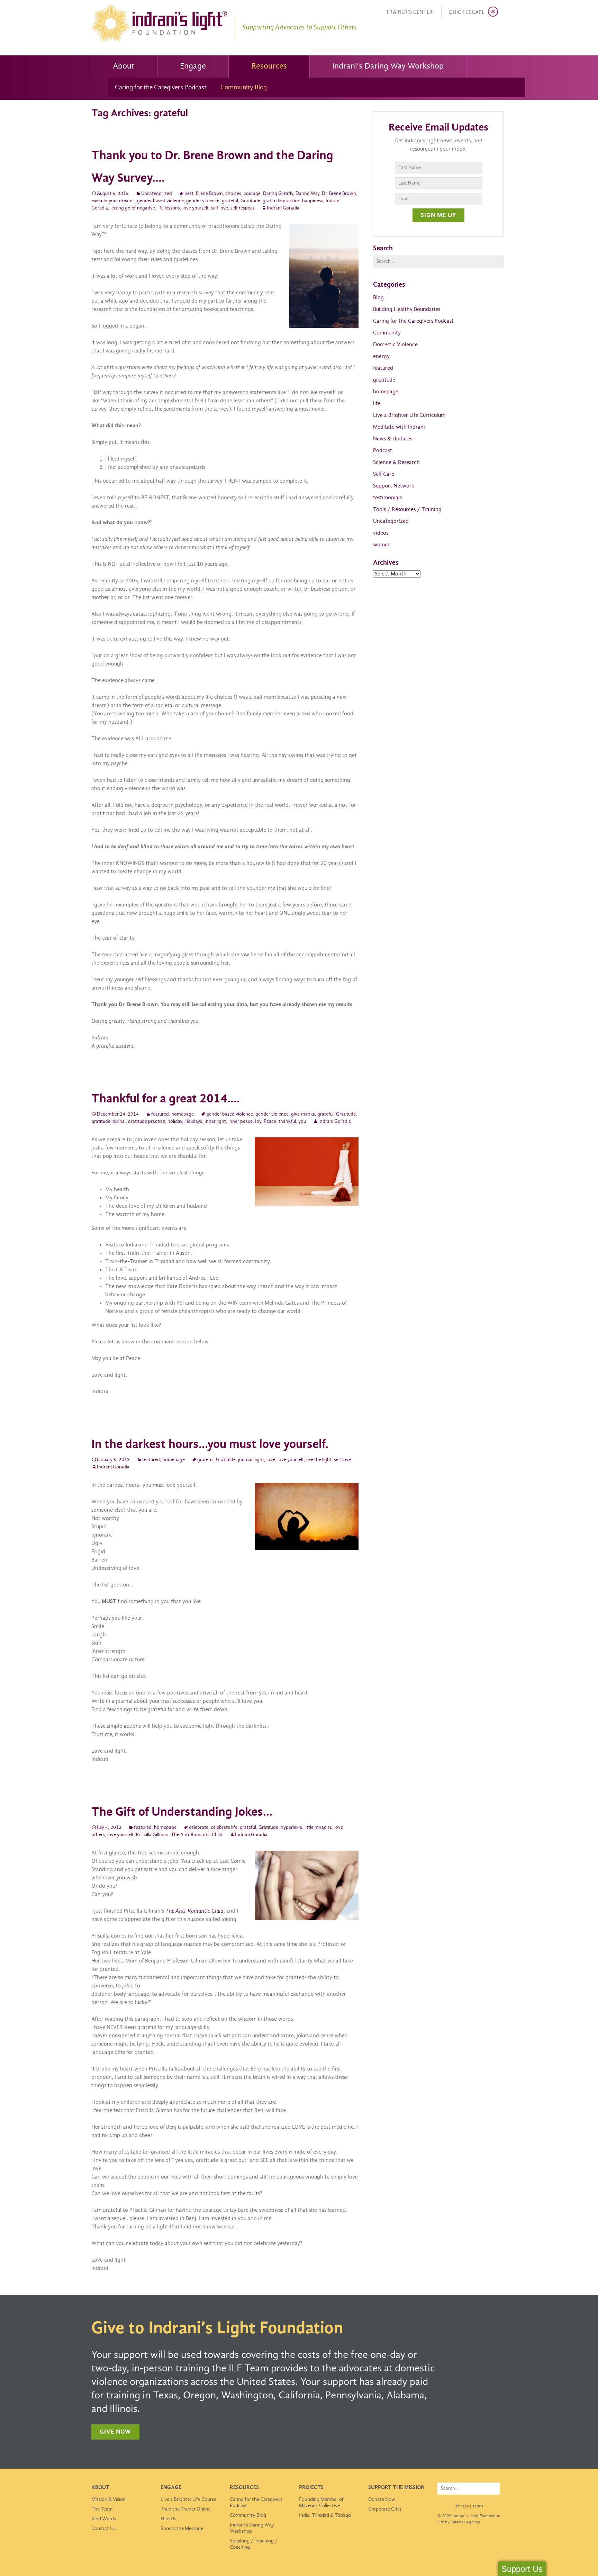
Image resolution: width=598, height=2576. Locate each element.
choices (233, 194)
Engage (193, 66)
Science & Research (396, 462)
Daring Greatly (278, 194)
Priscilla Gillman (152, 1835)
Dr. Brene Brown (339, 194)
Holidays (193, 1122)
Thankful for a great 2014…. (166, 1099)
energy (381, 356)
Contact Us (103, 2529)
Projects (311, 2488)
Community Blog (244, 88)
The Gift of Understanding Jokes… (182, 1812)
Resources (269, 66)
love (271, 1460)
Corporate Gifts (385, 2509)
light (259, 1460)
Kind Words (104, 2519)
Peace (270, 1122)
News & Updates (393, 439)
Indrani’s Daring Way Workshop (388, 66)
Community (387, 333)
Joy (258, 1122)
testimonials (387, 498)
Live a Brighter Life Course (188, 2499)
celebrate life (224, 1828)
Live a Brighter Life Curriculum (409, 415)
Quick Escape (466, 12)
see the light (319, 1460)
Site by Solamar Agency (459, 2522)
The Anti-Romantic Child (197, 1835)
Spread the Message (182, 2529)
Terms (478, 2506)
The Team (102, 2509)
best (189, 194)
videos (381, 533)
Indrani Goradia (283, 208)
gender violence (203, 201)
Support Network (394, 486)
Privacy (462, 2506)
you (302, 1122)
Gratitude (250, 201)
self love (220, 208)
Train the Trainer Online (185, 2509)
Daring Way (307, 194)
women (382, 545)
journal (245, 1460)
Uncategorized (157, 194)
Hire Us (168, 2519)
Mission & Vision (108, 2499)
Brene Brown (209, 194)
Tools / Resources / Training (407, 509)
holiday (175, 1122)
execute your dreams (113, 201)
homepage (183, 1114)
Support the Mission (396, 2488)
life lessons (169, 208)
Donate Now (382, 2499)
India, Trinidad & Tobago (325, 2515)
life (377, 404)
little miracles (318, 1828)
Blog (378, 298)
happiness (313, 201)
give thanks (303, 1114)
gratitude (384, 380)
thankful (287, 1122)
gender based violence (160, 201)
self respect (242, 208)
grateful (230, 201)
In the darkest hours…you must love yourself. (210, 1445)
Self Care (384, 474)
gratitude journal (108, 1122)
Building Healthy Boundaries (407, 309)
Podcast (383, 451)
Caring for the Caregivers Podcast (161, 88)
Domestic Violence (395, 345)
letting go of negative (133, 208)
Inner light (215, 1122)
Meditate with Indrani (399, 427)
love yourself (196, 208)
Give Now (115, 2432)
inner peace (241, 1122)
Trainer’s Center (409, 12)
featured (160, 1114)
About (124, 66)
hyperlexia (291, 1828)
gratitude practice (281, 201)
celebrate (199, 1828)
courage (252, 194)
